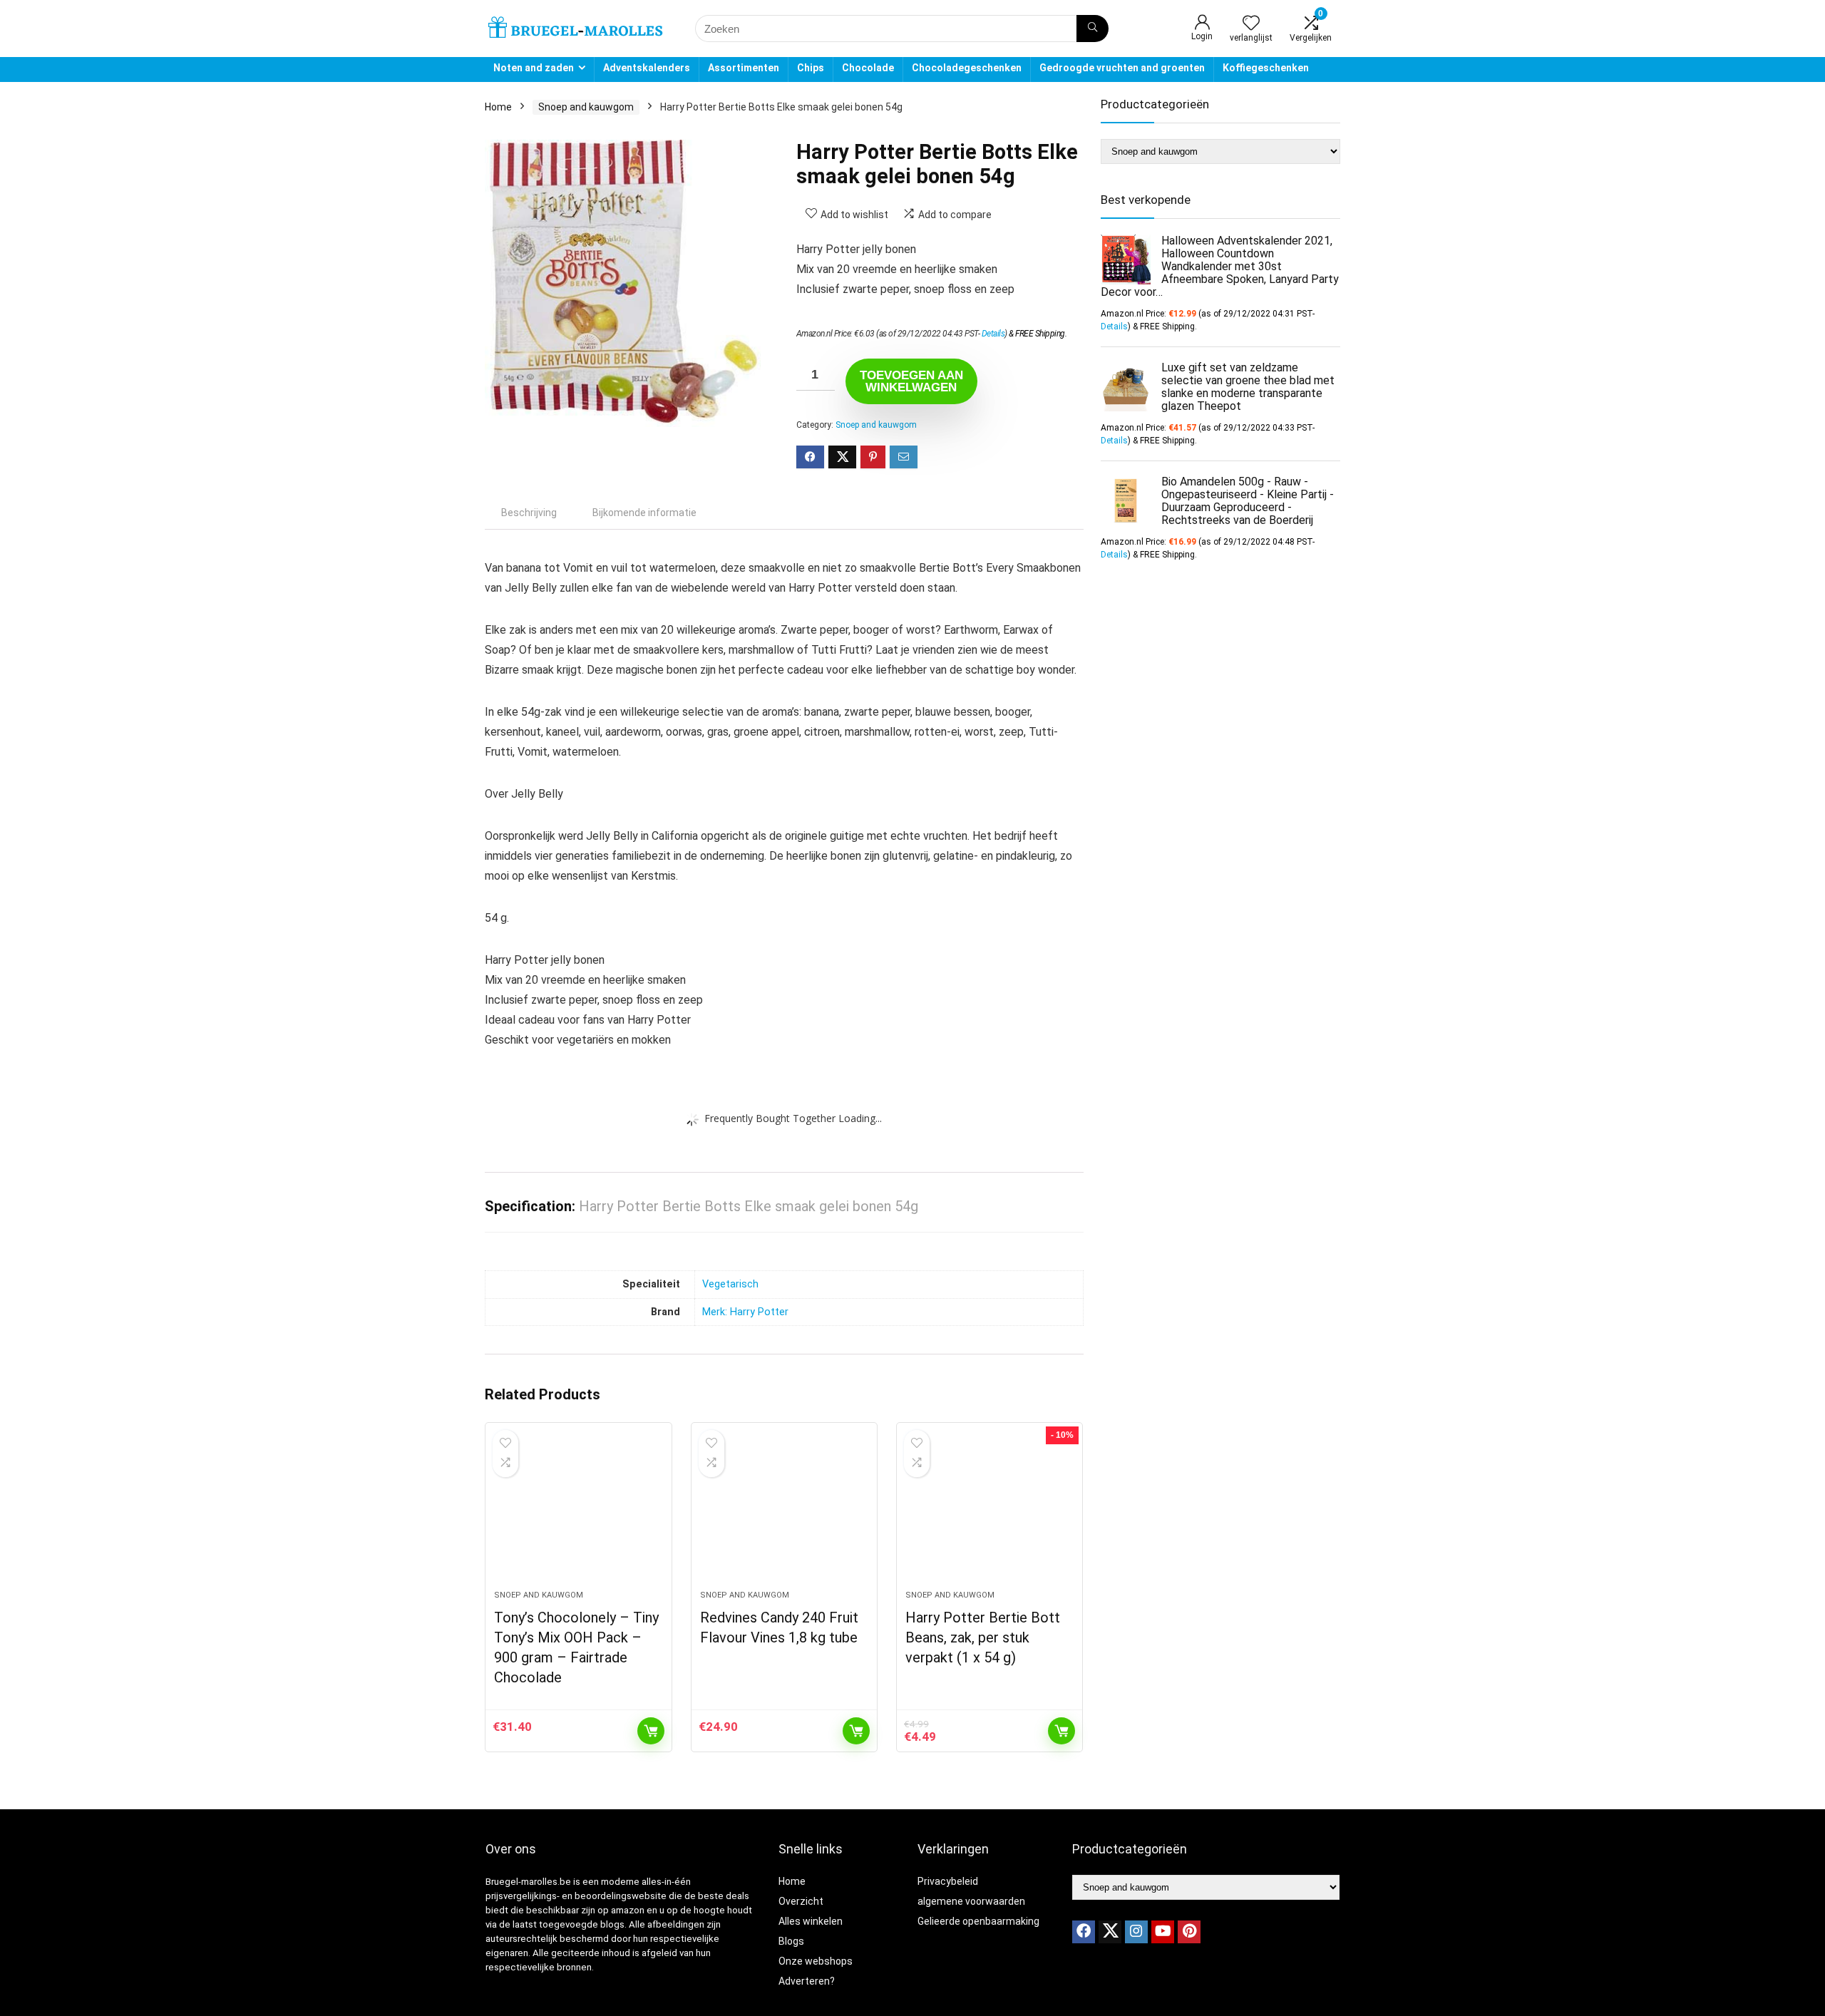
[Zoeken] (1093, 29)
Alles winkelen (811, 1921)
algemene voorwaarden (971, 1901)
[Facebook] (1084, 1932)
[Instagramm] (1136, 1932)
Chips (811, 68)
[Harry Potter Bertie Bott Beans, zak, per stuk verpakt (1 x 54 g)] (989, 1513)
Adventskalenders (647, 68)
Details (993, 334)
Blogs (791, 1941)
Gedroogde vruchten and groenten (1122, 68)
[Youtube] (1163, 1932)
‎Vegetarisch (730, 1284)
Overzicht (801, 1901)
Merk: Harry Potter (745, 1312)
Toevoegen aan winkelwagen (911, 381)
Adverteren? (807, 1981)
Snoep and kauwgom (586, 107)
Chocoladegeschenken (967, 68)
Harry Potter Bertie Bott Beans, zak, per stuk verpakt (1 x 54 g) (983, 1637)
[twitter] (1110, 1932)
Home (498, 107)
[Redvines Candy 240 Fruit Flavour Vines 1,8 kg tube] (784, 1513)
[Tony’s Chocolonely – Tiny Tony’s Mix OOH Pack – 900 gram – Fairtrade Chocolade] (578, 1513)
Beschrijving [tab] (529, 513)
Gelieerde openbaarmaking (978, 1921)
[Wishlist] (1251, 24)
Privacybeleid (948, 1881)
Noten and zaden (534, 68)
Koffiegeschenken (1266, 68)
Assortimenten (744, 68)
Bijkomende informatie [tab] (644, 513)
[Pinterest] (1189, 1932)
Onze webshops (816, 1961)
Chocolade (868, 68)
